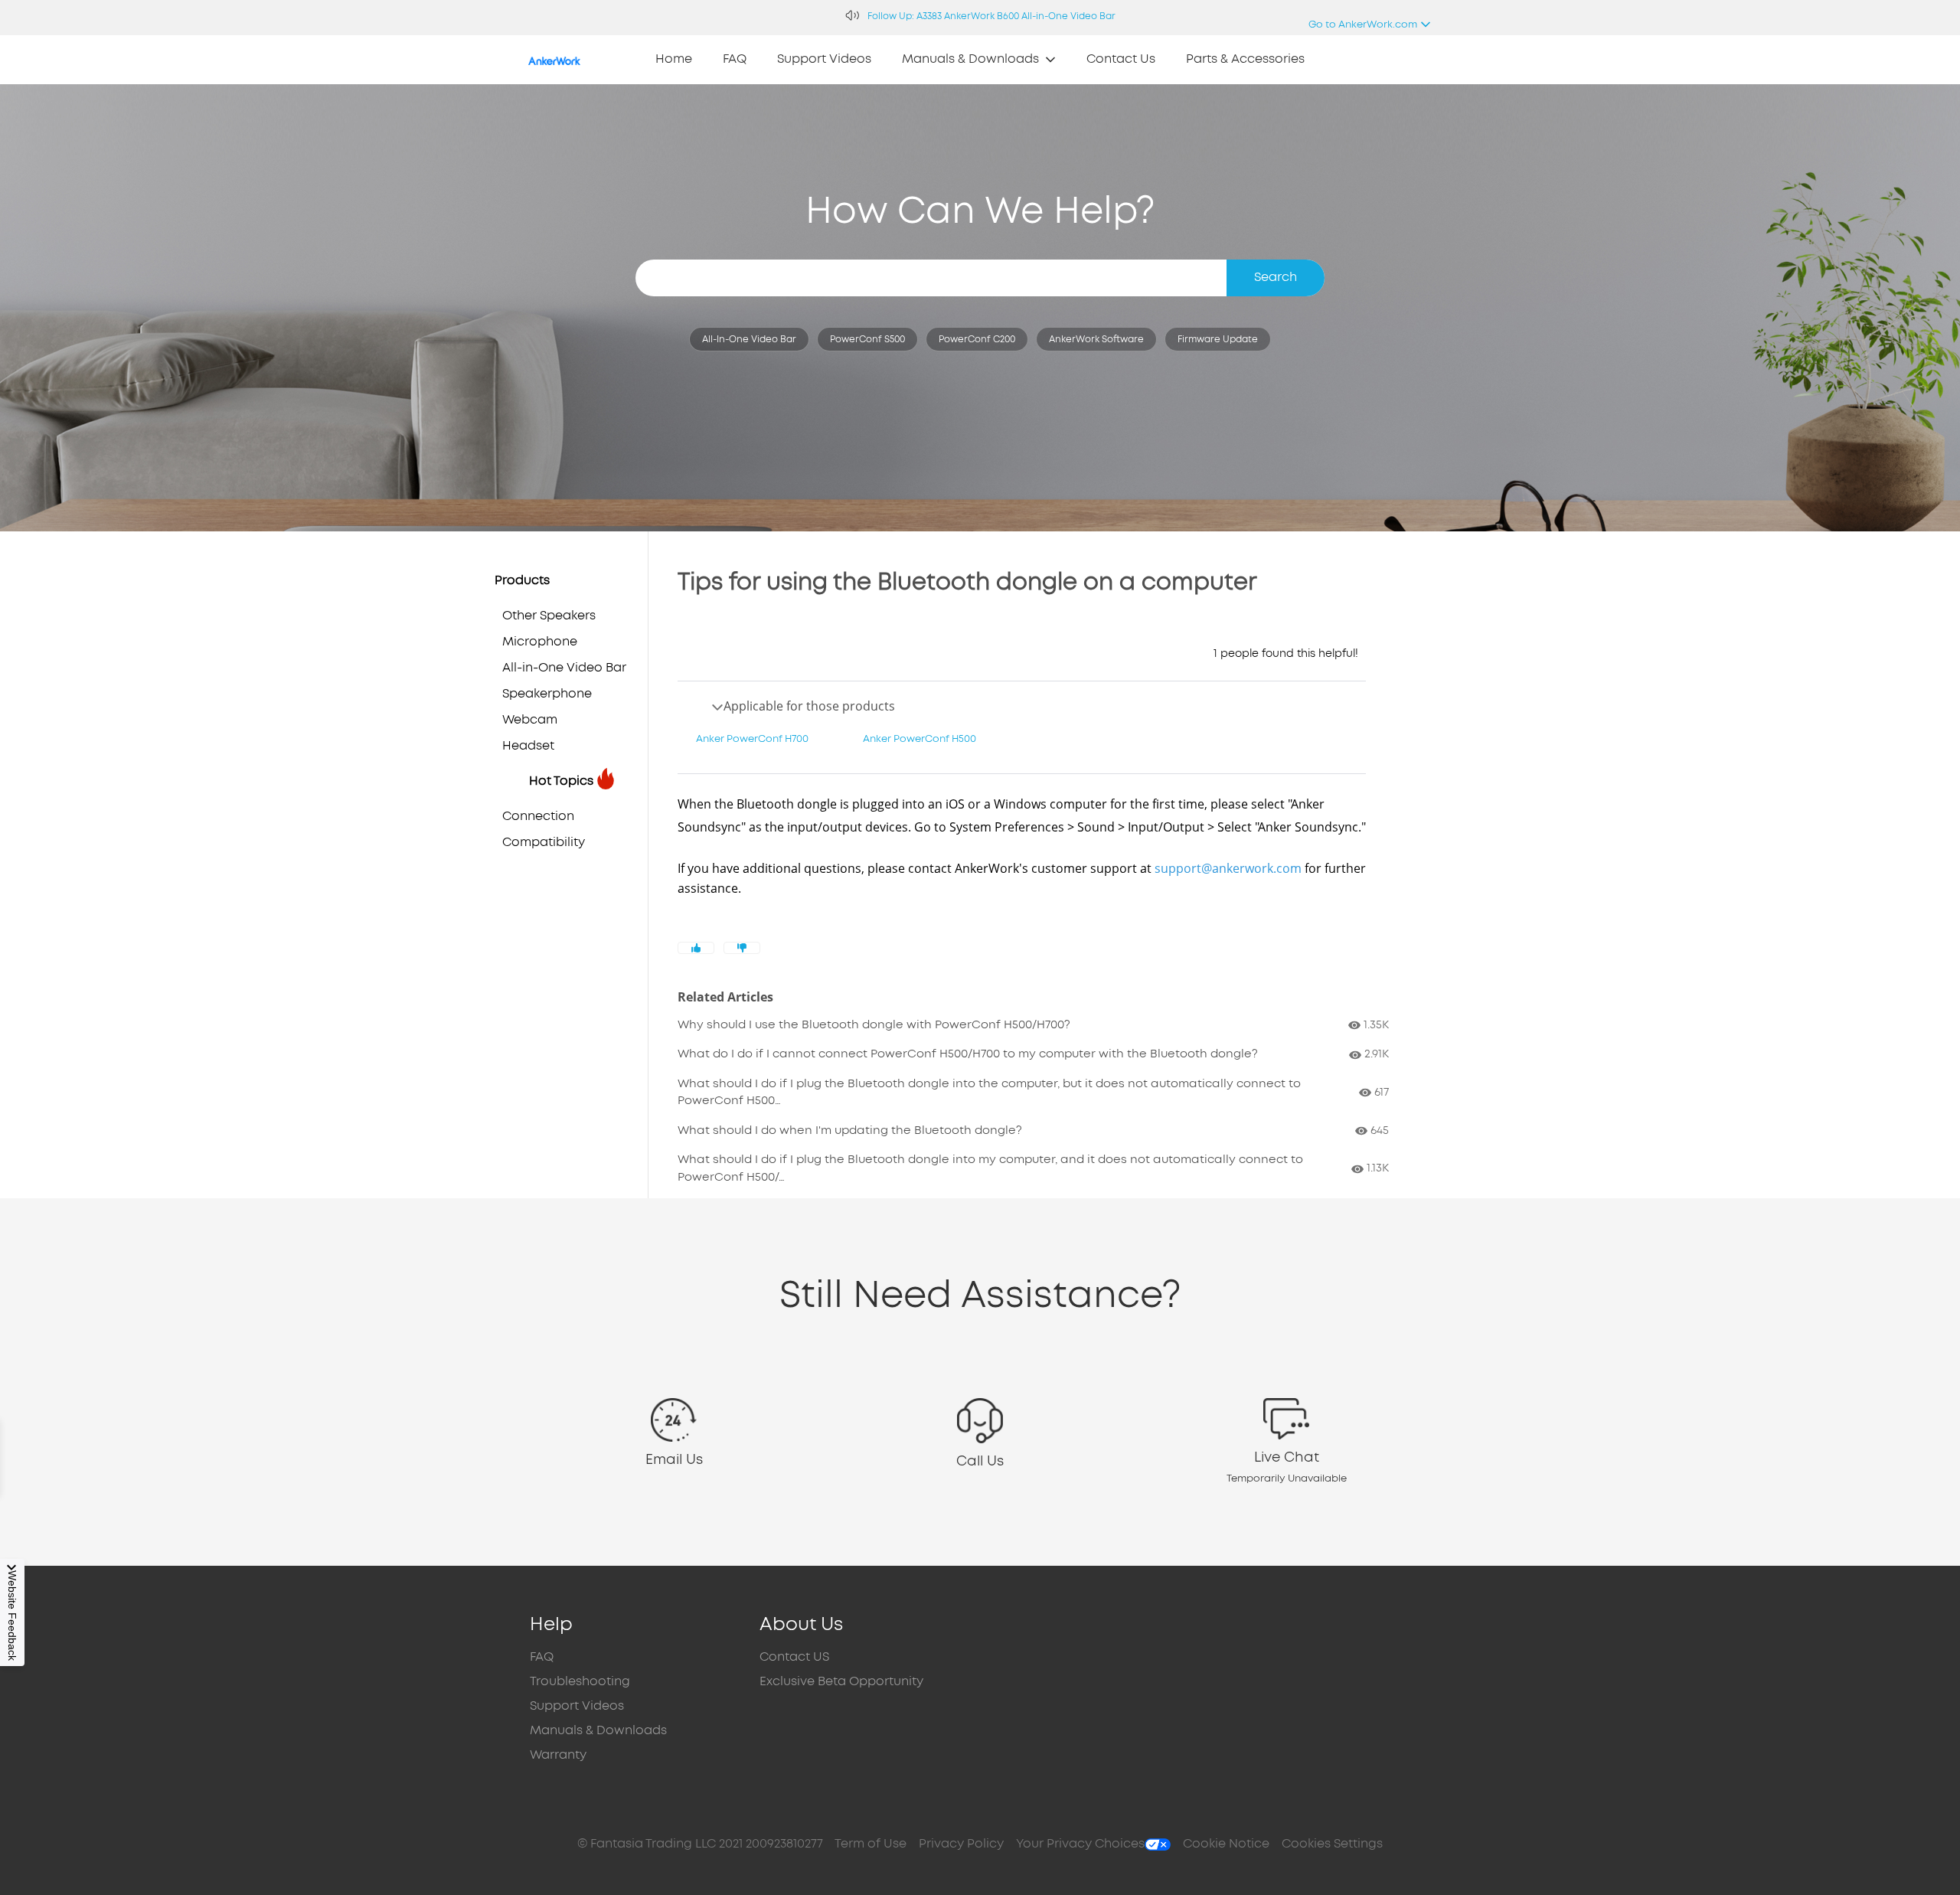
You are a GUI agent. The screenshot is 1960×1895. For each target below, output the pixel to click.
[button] (674, 1442)
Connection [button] (538, 817)
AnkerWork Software (1096, 340)
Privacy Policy (961, 1844)
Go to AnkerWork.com (1362, 29)
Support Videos (577, 1706)
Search (1276, 278)
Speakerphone (547, 694)
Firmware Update (1218, 340)
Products (522, 581)
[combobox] (980, 278)
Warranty (558, 1755)
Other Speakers (549, 616)
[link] (674, 60)
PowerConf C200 (977, 340)
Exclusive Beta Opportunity (841, 1682)
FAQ (542, 1657)
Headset (528, 746)
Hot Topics (561, 781)
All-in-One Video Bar (749, 340)
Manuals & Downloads (598, 1731)
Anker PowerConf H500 (920, 739)
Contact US (794, 1657)
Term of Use (871, 1844)
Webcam (530, 720)
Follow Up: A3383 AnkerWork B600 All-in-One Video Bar (991, 16)
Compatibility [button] (544, 843)
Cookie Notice (1226, 1844)
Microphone (540, 642)
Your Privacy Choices (1080, 1844)
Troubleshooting (580, 1682)
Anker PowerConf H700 (752, 739)
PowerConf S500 (867, 340)
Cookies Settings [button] (1332, 1844)
